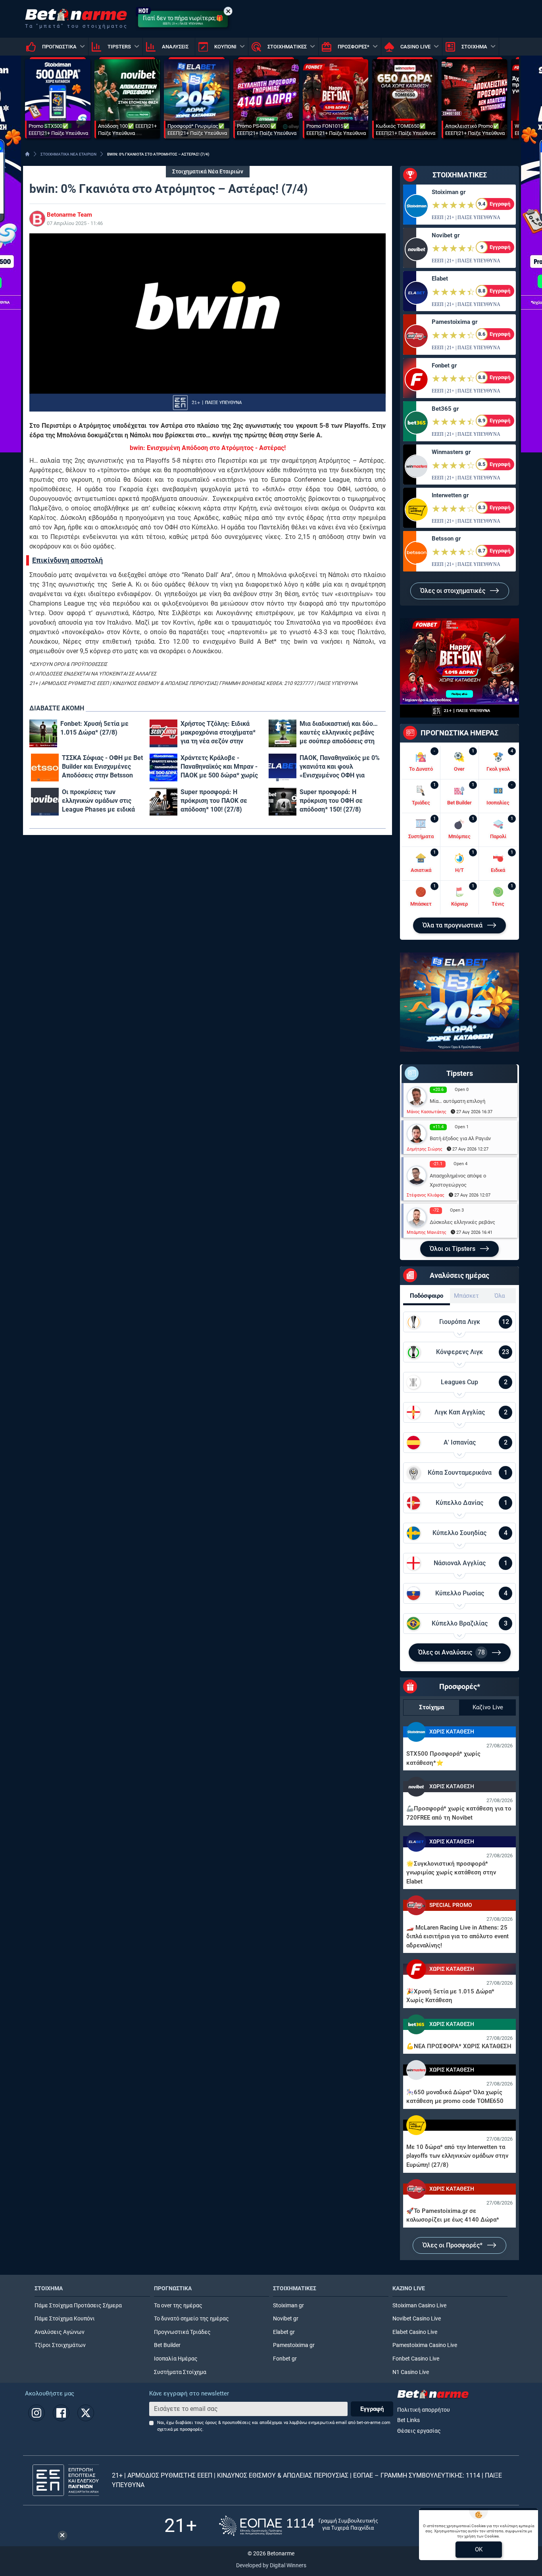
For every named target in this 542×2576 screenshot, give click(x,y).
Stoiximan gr (449, 192)
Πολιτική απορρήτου (424, 2410)
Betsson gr (446, 539)
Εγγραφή (372, 2409)
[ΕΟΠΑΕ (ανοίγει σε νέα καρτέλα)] (298, 2526)
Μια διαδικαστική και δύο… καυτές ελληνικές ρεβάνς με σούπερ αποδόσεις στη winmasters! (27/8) (339, 733)
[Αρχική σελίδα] (27, 154)
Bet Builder (167, 2345)
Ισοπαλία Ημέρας (176, 2359)
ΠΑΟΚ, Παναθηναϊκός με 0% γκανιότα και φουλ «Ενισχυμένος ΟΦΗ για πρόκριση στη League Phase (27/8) (340, 767)
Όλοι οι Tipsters (453, 1249)
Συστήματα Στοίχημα (180, 2372)
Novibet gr (446, 235)
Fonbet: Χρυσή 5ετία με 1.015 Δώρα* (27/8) (94, 728)
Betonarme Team (69, 215)
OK (479, 2549)
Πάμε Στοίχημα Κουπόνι (65, 2319)
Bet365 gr (445, 409)
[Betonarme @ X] (86, 2413)
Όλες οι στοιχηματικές (454, 591)
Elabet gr (284, 2332)
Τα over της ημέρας (178, 2306)
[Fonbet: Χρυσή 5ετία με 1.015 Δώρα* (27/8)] (43, 733)
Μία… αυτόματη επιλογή (457, 1101)
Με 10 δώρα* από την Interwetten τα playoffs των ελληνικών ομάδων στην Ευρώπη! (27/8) (457, 2156)
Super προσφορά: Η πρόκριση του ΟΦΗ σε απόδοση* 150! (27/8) (331, 801)
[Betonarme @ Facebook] (61, 2413)
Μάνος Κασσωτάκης (427, 1112)
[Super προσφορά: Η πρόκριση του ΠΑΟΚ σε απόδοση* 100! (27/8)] (163, 802)
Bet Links (408, 2420)
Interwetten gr (450, 495)
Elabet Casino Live (415, 2332)
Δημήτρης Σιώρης (425, 1149)
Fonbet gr (444, 366)
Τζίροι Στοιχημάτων (60, 2345)
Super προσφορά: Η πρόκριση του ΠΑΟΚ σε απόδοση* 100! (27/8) (214, 801)
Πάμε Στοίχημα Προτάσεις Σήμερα (78, 2306)
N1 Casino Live (411, 2372)
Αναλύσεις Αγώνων (60, 2332)
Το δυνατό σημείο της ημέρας (191, 2319)
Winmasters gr (451, 452)
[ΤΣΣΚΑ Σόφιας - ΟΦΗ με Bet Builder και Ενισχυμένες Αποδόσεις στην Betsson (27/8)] (45, 768)
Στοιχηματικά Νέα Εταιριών (208, 172)
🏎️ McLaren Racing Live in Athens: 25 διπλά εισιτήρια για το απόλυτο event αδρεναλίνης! (457, 1936)
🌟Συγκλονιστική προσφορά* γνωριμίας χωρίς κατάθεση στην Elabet (451, 1873)
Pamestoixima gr (455, 322)
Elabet (440, 279)
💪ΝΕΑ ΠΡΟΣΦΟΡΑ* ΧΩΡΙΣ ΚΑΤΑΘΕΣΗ (459, 2046)
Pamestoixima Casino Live (425, 2345)
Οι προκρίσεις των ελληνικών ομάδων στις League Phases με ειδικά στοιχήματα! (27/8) (98, 801)
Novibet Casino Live (417, 2319)
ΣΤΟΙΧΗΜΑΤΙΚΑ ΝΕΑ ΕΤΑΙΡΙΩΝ (68, 154)
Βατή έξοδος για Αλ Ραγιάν (460, 1138)
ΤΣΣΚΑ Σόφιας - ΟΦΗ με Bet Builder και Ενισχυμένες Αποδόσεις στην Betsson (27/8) (102, 767)
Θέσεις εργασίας (419, 2431)
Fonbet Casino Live (416, 2359)
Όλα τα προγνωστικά (453, 925)
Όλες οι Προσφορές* (453, 2245)
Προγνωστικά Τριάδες (182, 2332)
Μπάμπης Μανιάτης (427, 1232)
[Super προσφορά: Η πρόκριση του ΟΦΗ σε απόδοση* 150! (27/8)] (283, 802)
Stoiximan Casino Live (419, 2306)
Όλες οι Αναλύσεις (452, 1652)
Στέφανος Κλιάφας (426, 1195)
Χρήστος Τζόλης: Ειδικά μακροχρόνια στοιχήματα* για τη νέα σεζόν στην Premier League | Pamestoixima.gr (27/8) (218, 733)
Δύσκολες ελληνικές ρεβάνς (462, 1222)
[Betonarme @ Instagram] (37, 2413)
